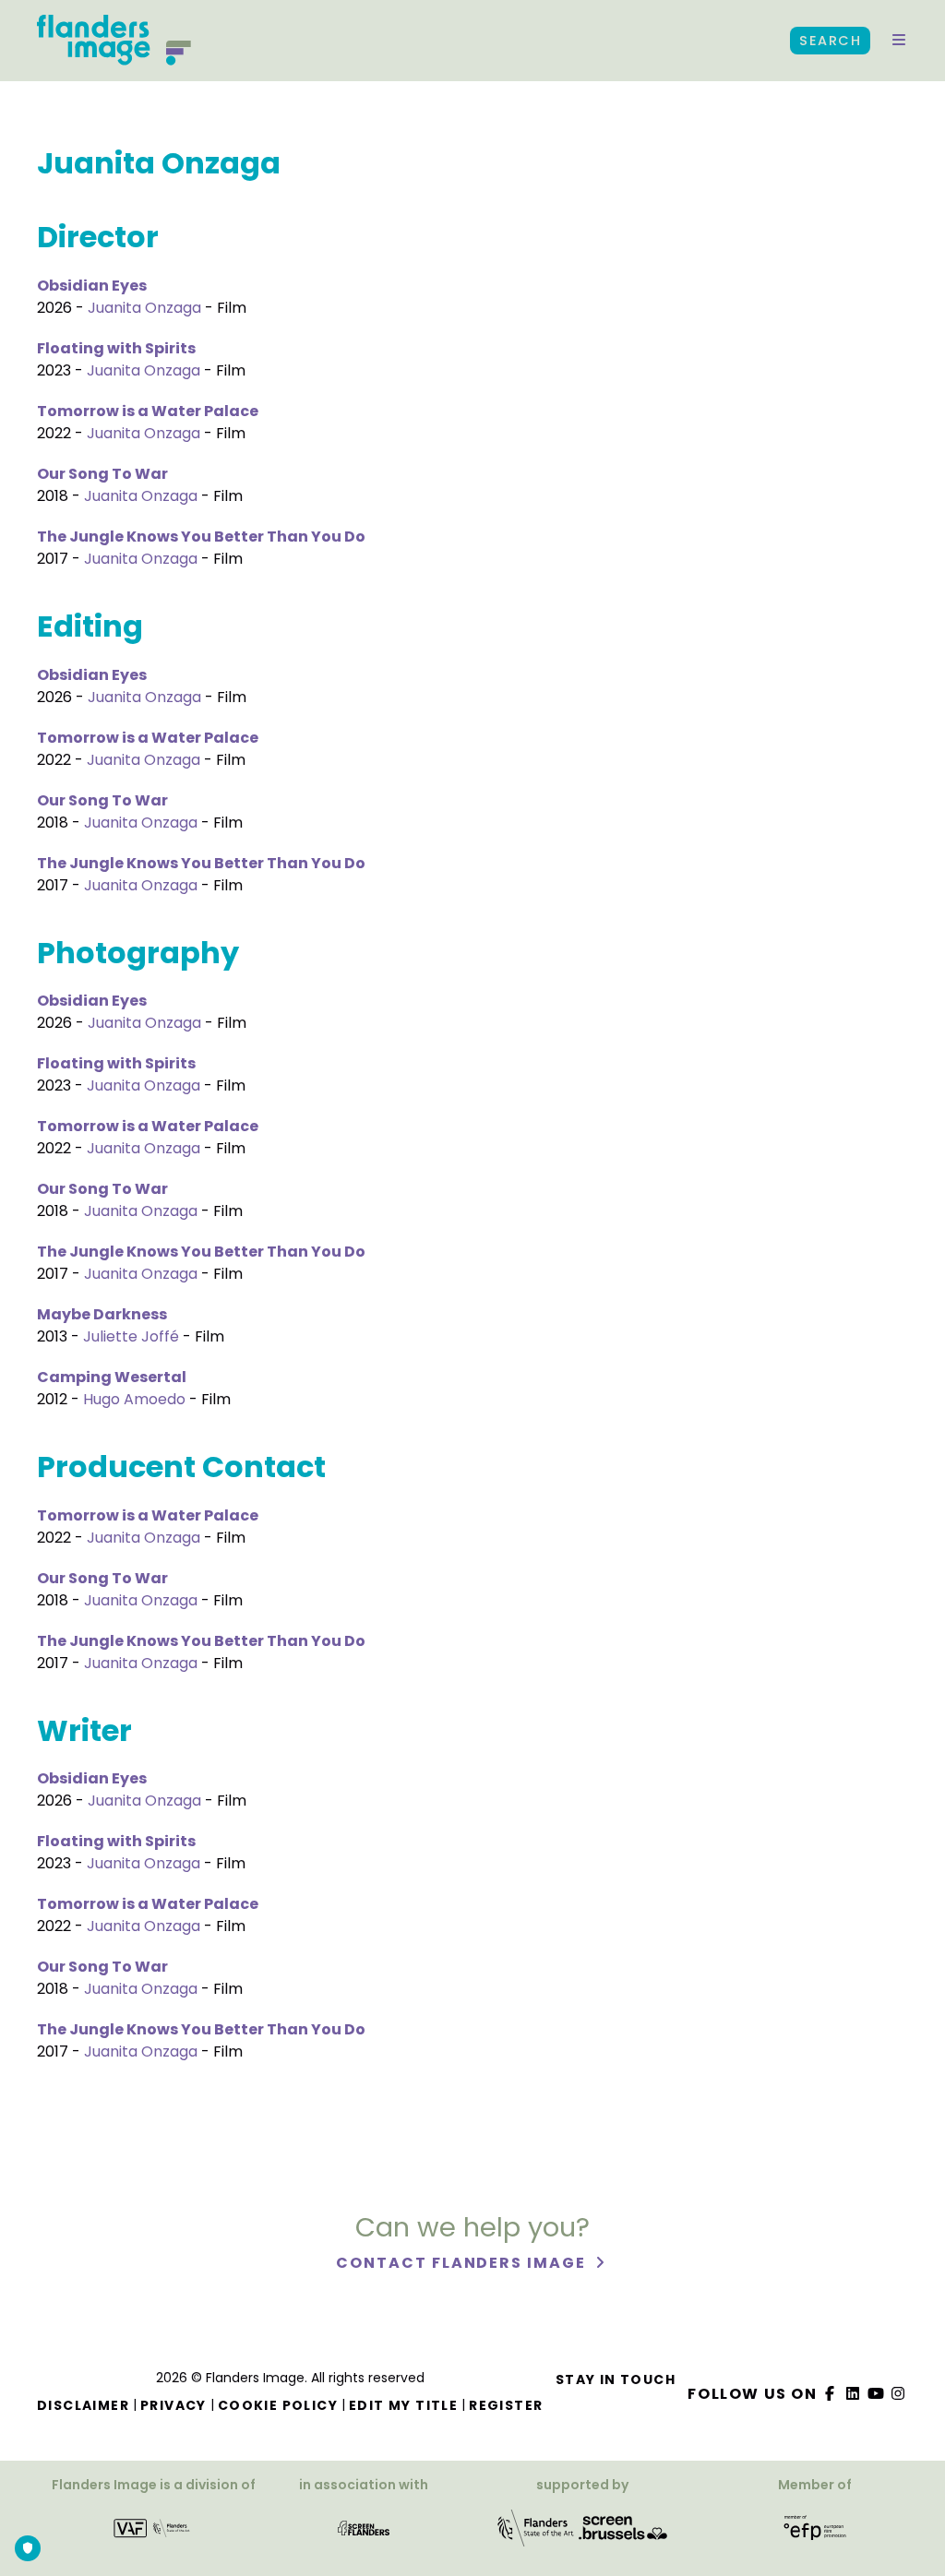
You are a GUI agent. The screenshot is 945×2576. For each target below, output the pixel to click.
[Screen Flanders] (364, 2534)
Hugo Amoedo (134, 1399)
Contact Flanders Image (463, 2263)
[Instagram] (899, 2394)
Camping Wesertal (112, 1377)
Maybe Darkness (102, 1314)
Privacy (173, 2405)
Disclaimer (83, 2405)
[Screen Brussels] (623, 2534)
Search (830, 41)
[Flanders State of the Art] (536, 2534)
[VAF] (153, 2534)
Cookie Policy (278, 2405)
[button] (899, 41)
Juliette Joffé (131, 1336)
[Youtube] (876, 2394)
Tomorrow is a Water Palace (148, 411)
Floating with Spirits (116, 348)
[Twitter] (854, 2394)
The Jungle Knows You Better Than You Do (201, 537)
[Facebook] (831, 2394)
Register (506, 2405)
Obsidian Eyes (92, 286)
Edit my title (403, 2405)
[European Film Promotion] (815, 2534)
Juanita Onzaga (144, 308)
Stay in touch (616, 2379)
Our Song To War (102, 474)
